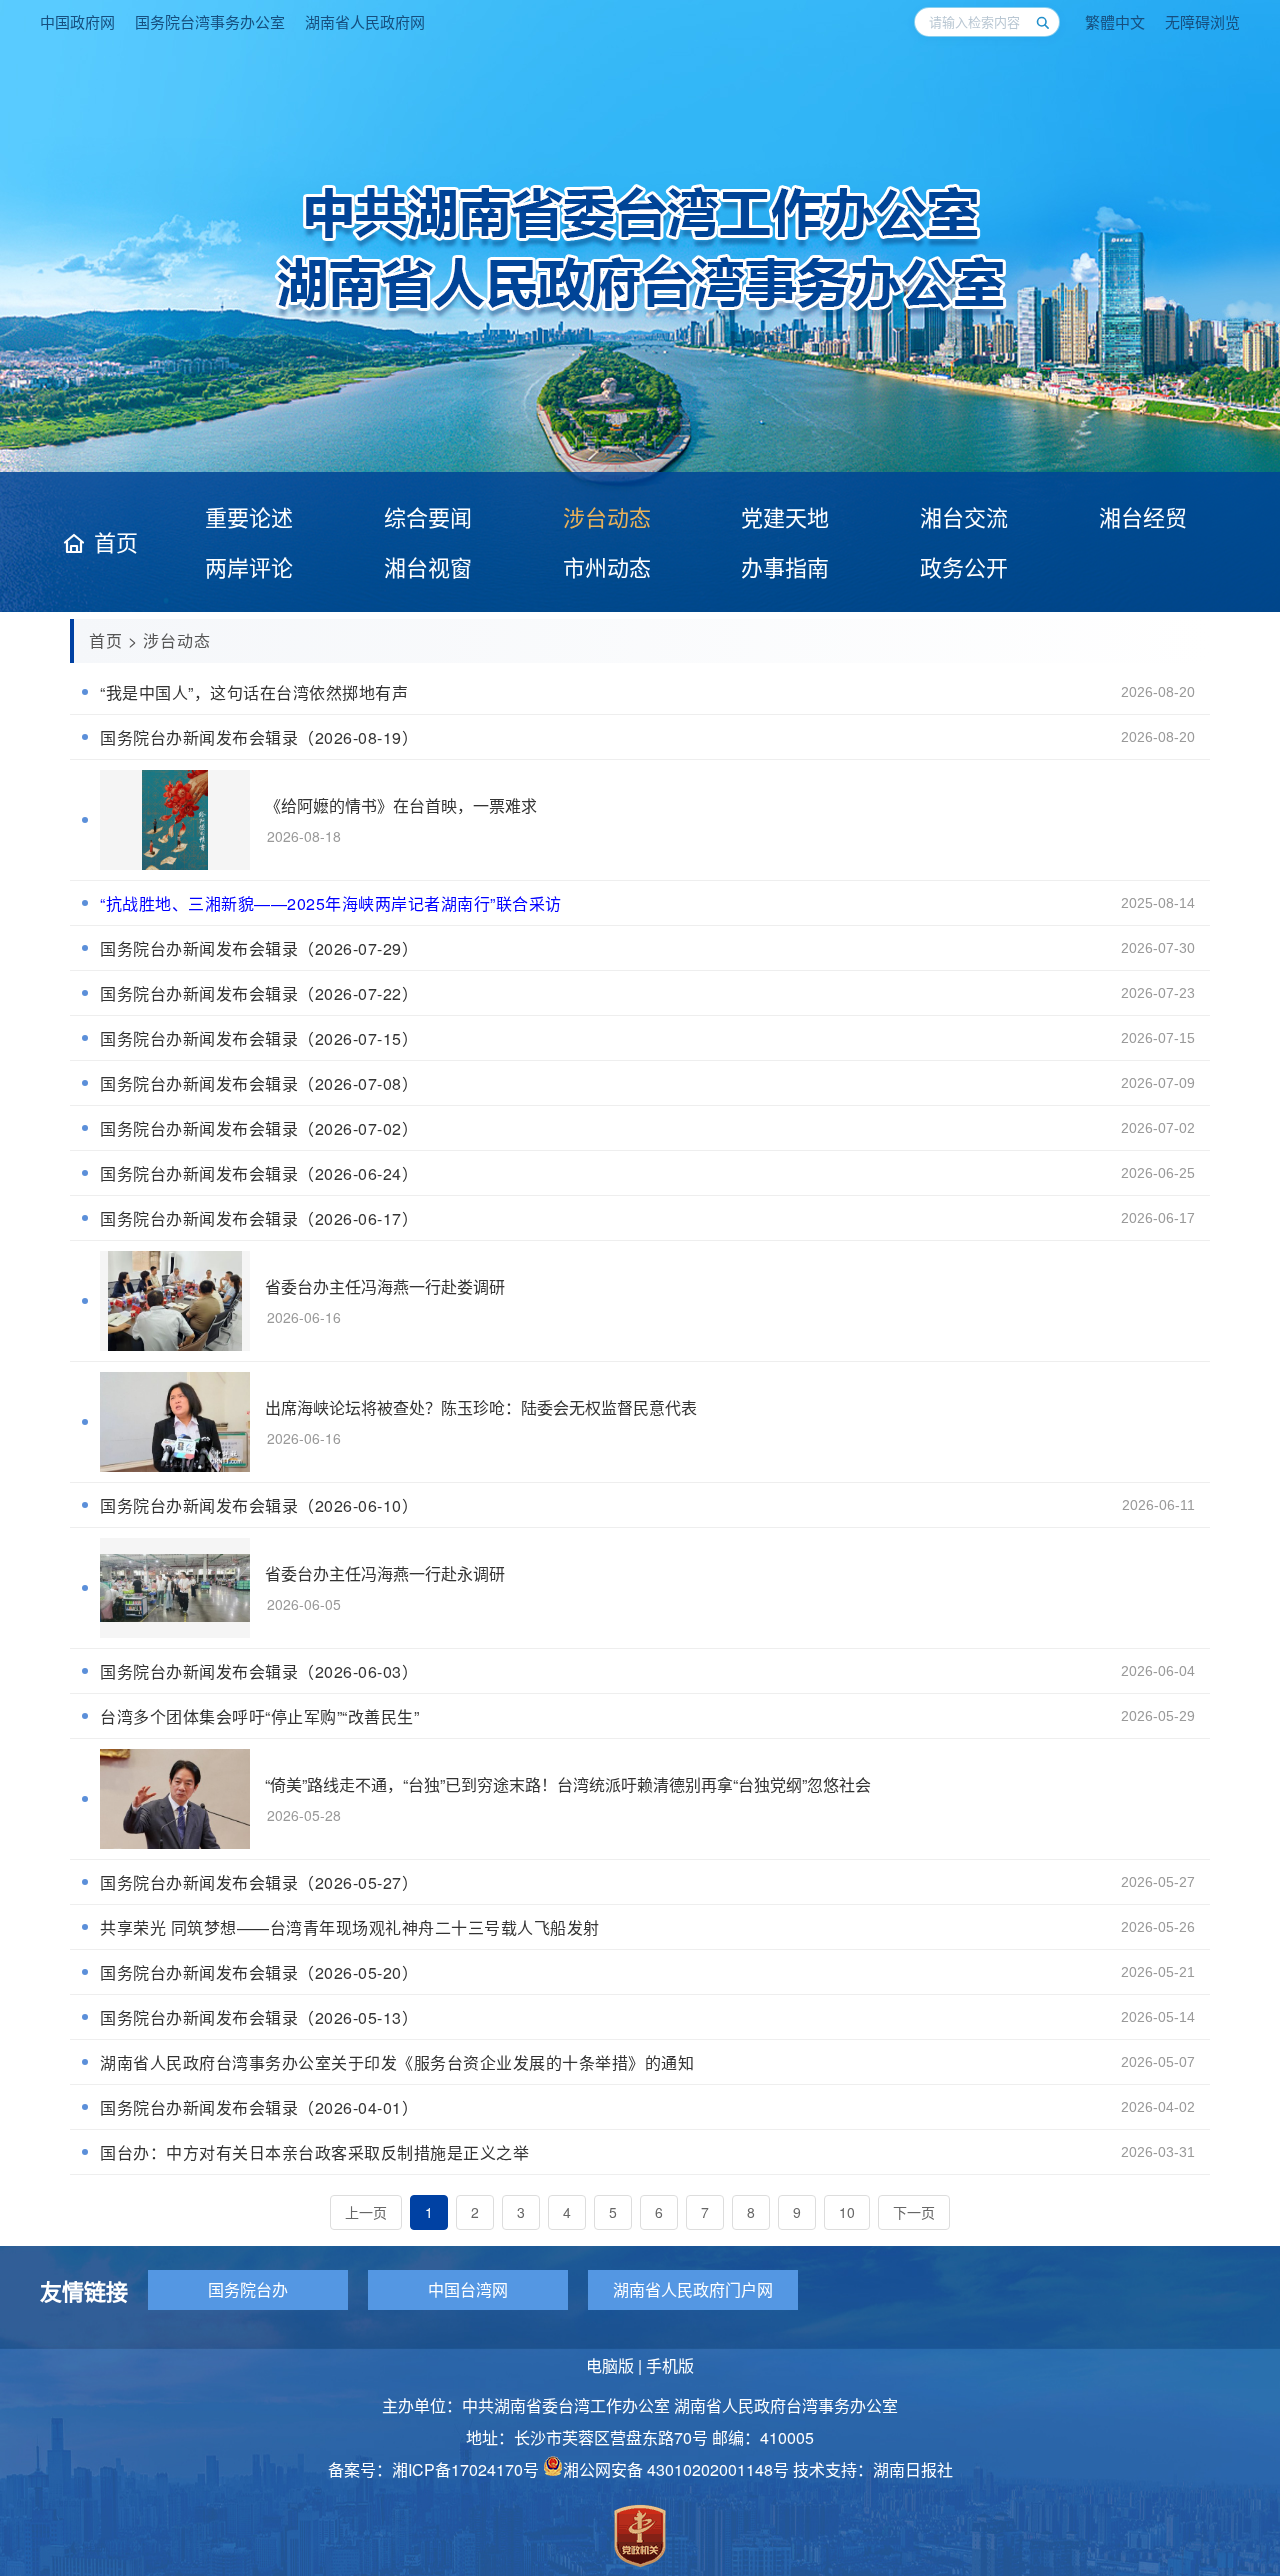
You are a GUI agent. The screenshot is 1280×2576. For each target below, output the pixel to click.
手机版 (670, 2365)
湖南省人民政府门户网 (693, 2289)
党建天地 (785, 516)
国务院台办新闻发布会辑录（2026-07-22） (259, 993)
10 (847, 2212)
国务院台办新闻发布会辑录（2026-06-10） (259, 1505)
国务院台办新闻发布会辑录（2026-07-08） (259, 1083)
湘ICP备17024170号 (465, 2469)
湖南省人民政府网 (365, 21)
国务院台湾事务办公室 (210, 21)
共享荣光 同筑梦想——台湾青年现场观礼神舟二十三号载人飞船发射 (350, 1927)
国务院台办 (248, 2289)
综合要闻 (428, 516)
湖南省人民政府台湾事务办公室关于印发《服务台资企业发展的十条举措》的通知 (397, 2062)
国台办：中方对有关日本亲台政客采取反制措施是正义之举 (314, 2152)
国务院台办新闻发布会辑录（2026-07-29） (259, 948)
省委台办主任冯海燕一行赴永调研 (385, 1573)
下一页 (914, 2212)
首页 (116, 542)
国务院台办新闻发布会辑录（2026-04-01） (259, 2107)
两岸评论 (249, 566)
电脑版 (610, 2365)
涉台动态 (607, 516)
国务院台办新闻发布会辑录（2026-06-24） (259, 1173)
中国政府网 (77, 21)
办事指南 (785, 566)
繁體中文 (1115, 21)
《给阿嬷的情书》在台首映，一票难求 (401, 805)
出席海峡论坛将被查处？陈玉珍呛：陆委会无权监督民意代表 (481, 1407)
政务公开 (964, 566)
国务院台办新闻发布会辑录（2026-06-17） (259, 1218)
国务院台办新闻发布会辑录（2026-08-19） (259, 737)
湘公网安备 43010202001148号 (676, 2469)
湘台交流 (964, 516)
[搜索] (1042, 22)
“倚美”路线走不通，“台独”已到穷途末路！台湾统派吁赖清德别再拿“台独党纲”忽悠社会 (568, 1784)
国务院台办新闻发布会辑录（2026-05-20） (259, 1972)
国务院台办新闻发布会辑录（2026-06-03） (259, 1671)
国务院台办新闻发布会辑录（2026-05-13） (259, 2017)
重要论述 (249, 516)
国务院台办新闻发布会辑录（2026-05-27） (259, 1882)
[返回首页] (640, 315)
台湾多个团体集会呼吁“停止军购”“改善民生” (259, 1716)
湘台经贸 (1143, 516)
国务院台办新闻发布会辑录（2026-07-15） (259, 1038)
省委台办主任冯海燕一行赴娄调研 (385, 1286)
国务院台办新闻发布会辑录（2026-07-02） (259, 1128)
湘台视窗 (428, 566)
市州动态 (607, 566)
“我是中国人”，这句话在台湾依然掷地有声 (254, 692)
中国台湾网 (468, 2289)
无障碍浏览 (1202, 21)
